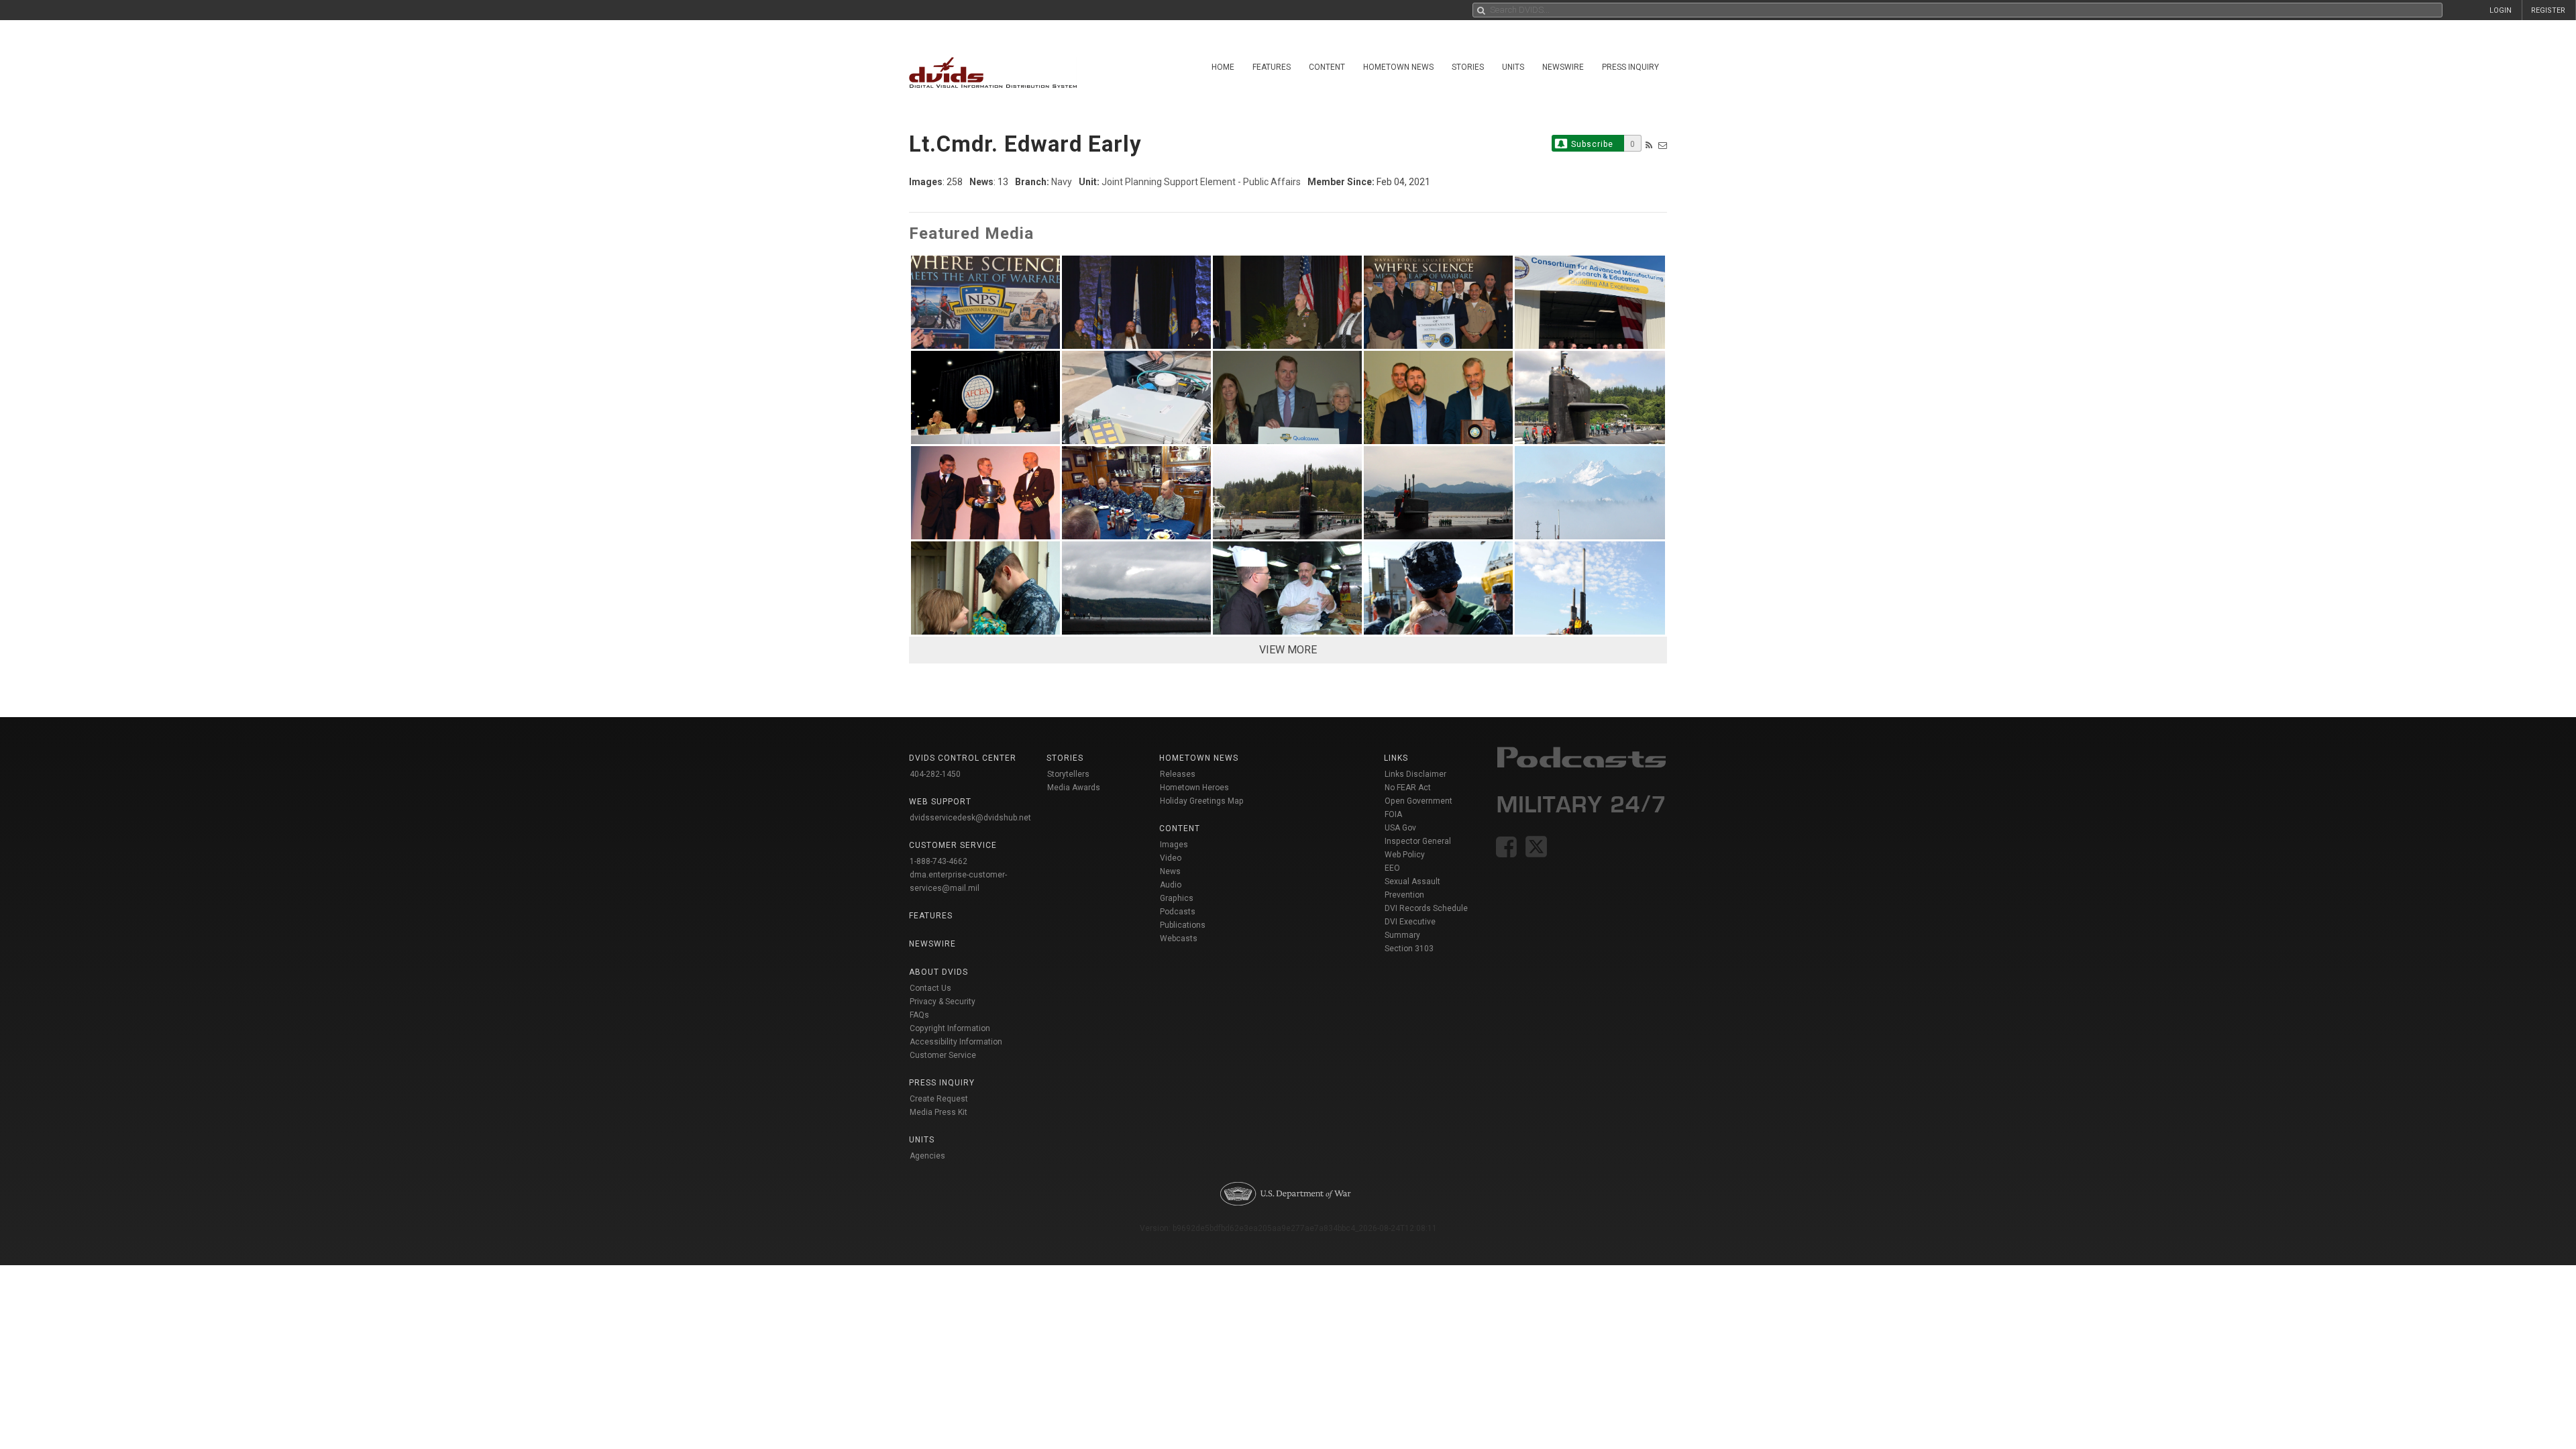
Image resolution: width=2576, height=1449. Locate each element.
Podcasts (1178, 912)
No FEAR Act (1408, 788)
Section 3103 (1409, 949)
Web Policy (1405, 855)
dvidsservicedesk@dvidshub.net (970, 818)
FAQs (919, 1015)
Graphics (1177, 898)
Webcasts (1179, 938)
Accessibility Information (956, 1042)
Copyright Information (950, 1028)
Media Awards (1074, 788)
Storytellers (1068, 774)
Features (1272, 67)
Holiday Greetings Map (1202, 801)
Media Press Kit (938, 1112)
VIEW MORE (1288, 650)
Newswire (1563, 67)
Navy (1062, 182)
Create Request (939, 1099)
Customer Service (943, 1055)
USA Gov (1400, 828)
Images (1174, 845)
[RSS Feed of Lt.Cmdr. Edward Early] (1649, 145)
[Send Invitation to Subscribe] (1663, 145)
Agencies (927, 1156)
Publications (1183, 925)
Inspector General (1418, 841)
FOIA (1393, 814)
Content (1327, 67)
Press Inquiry (1630, 67)
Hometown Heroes (1194, 788)
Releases (1178, 774)
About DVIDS (938, 972)
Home (1223, 67)
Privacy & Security (943, 1002)
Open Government (1418, 801)
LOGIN (2501, 10)
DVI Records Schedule (1426, 908)
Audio (1171, 885)
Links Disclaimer (1415, 774)
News (1170, 871)
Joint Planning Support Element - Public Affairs (1201, 182)
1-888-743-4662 (938, 861)
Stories (1468, 67)
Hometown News (1398, 67)
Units (1513, 67)
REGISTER (2548, 10)
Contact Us (930, 988)
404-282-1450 (935, 774)
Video (1171, 858)
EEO (1392, 868)
